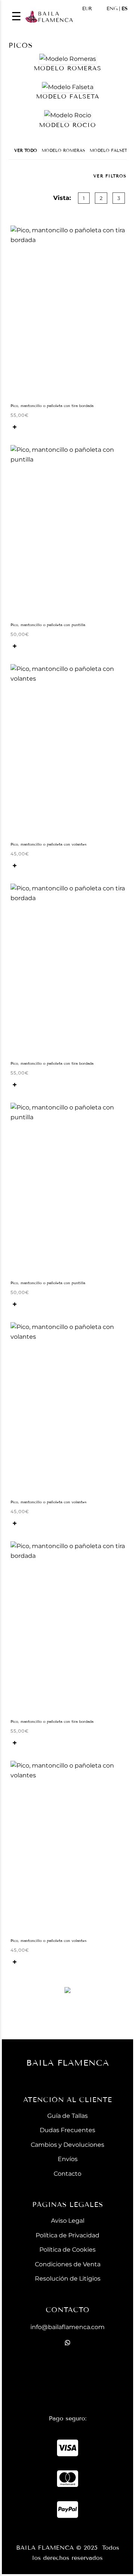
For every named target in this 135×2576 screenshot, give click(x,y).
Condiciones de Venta (68, 2264)
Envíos (68, 2159)
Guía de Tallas (67, 2116)
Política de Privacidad (67, 2235)
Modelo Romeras (63, 150)
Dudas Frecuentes (67, 2130)
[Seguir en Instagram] (67, 2379)
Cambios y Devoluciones (67, 2145)
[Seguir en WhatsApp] (67, 2343)
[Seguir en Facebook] (67, 2361)
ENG (112, 9)
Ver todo (26, 150)
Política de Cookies (67, 2250)
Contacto (67, 2174)
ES (124, 9)
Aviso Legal (68, 2221)
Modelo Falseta (110, 150)
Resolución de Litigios (68, 2279)
